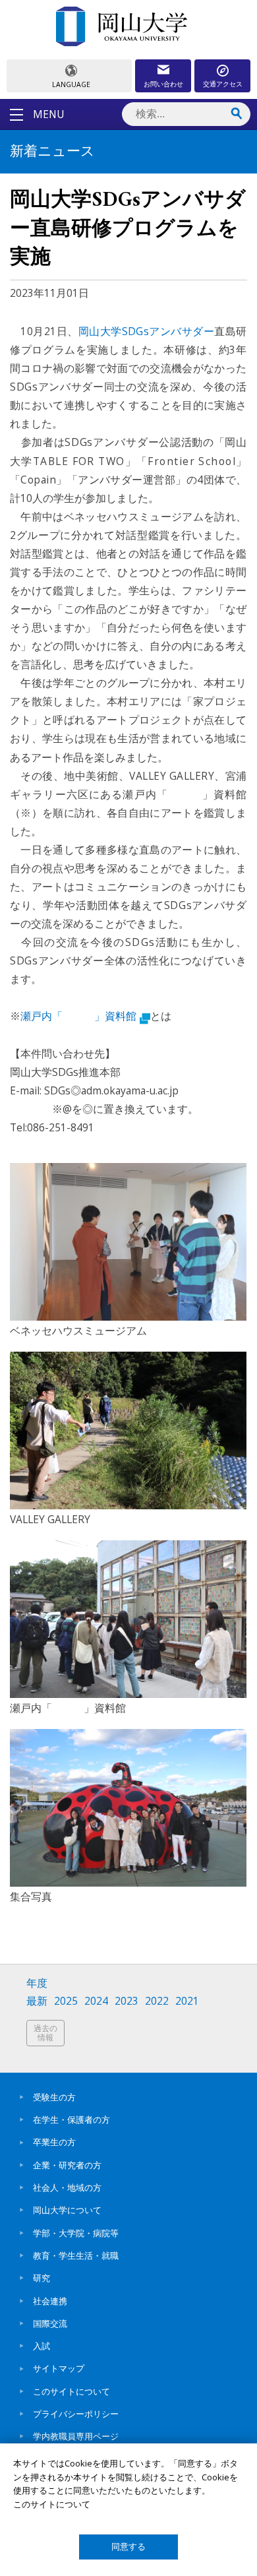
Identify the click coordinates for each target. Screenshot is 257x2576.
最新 (37, 2001)
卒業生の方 (54, 2142)
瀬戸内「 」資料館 (78, 1016)
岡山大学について (67, 2210)
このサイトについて (71, 2391)
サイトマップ (59, 2368)
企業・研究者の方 (67, 2165)
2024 (96, 2001)
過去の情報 (45, 2033)
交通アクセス (223, 84)
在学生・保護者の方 (71, 2120)
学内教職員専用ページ (76, 2436)
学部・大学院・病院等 (76, 2233)
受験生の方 (54, 2097)
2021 (187, 2001)
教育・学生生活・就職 (76, 2255)
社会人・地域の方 (67, 2187)
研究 (42, 2278)
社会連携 (50, 2301)
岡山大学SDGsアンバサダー (146, 331)
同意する (128, 2547)
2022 (157, 2001)
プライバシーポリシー (76, 2414)
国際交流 (50, 2323)
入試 (42, 2346)
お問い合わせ (163, 84)
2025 (66, 2001)
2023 (127, 2001)
